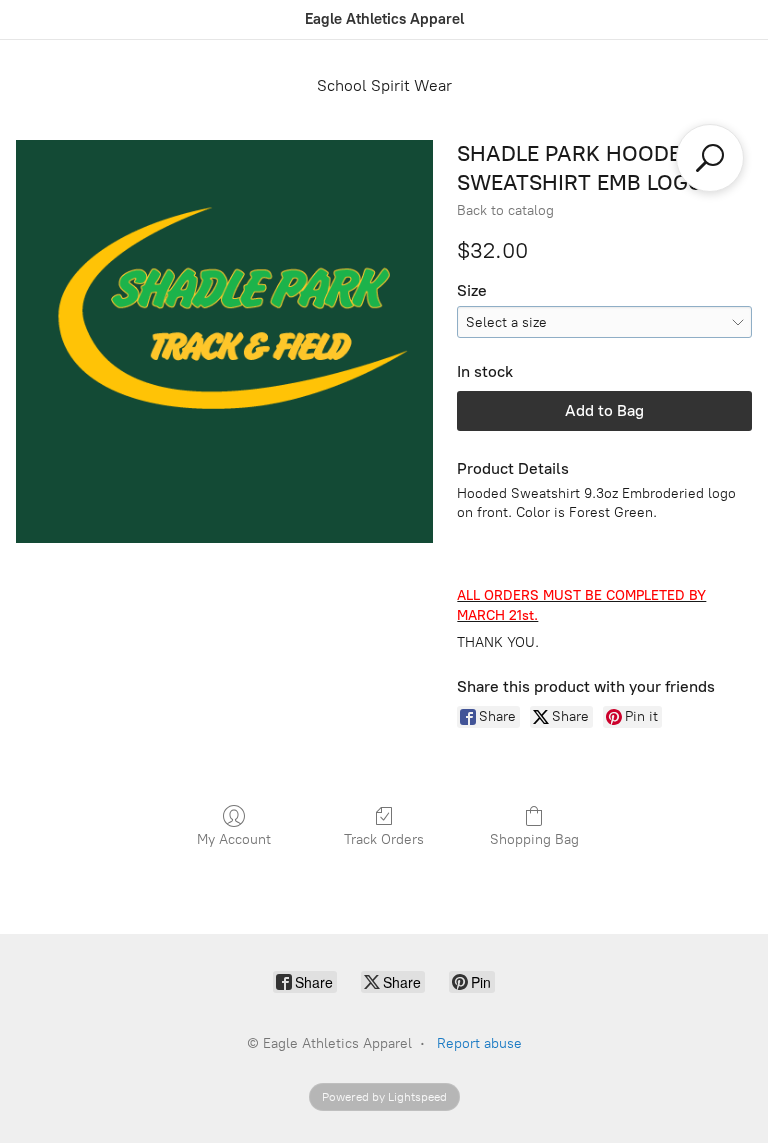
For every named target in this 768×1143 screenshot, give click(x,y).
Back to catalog (505, 210)
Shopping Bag (534, 839)
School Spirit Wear (384, 85)
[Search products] (710, 158)
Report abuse (479, 1043)
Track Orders (384, 839)
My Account (234, 839)
